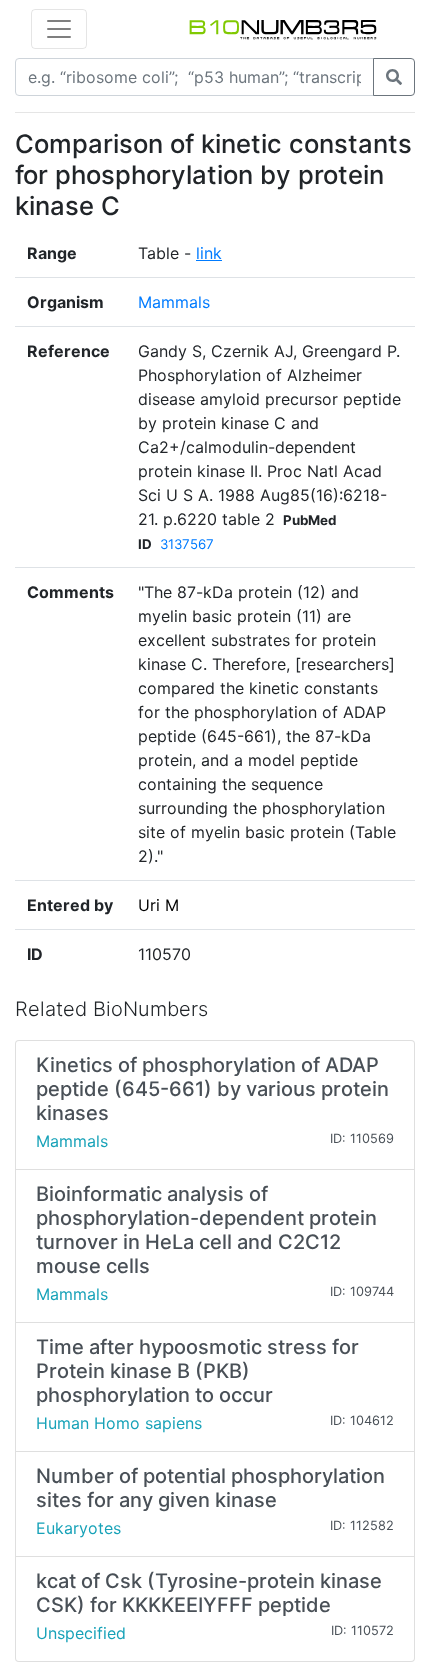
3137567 (187, 544)
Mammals (174, 302)
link (209, 253)
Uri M (158, 905)
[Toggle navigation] (59, 29)
